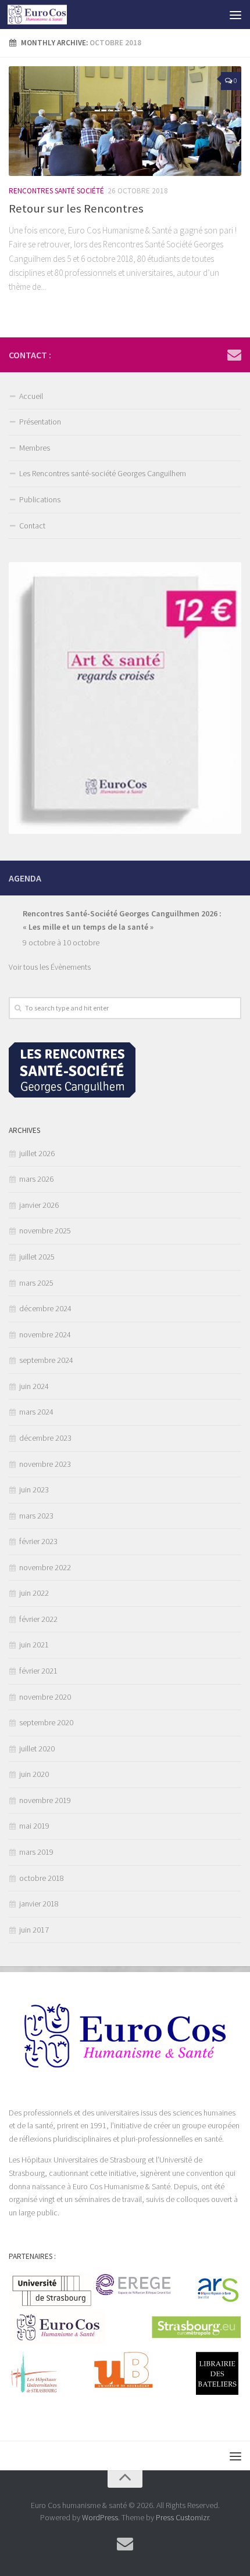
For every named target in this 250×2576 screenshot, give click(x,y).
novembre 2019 (45, 1800)
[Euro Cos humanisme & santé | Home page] (47, 15)
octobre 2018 (42, 1878)
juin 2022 (34, 1593)
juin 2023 (34, 1490)
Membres (35, 448)
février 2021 (38, 1671)
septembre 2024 (46, 1360)
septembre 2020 (46, 1722)
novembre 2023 (45, 1464)
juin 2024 (34, 1386)
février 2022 (38, 1619)
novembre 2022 (45, 1567)
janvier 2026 (39, 1205)
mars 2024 (36, 1412)
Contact (32, 526)
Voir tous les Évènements (50, 967)
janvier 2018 (39, 1904)
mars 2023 (36, 1516)
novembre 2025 (45, 1231)
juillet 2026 (37, 1153)
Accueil (31, 396)
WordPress (100, 2517)
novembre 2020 (45, 1697)
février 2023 (38, 1541)
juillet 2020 (37, 1748)
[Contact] (234, 354)
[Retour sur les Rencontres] (125, 121)
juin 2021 (34, 1645)
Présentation (40, 422)
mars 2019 (36, 1852)
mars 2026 (36, 1179)
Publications (40, 499)
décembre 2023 (45, 1438)
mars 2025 (36, 1283)
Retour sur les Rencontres (76, 208)
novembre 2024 (45, 1334)
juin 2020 (34, 1774)
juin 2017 (34, 1930)
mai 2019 (34, 1826)
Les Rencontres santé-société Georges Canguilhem (103, 473)
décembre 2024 (45, 1308)
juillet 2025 (37, 1257)
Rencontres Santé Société (56, 191)
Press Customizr (182, 2517)
